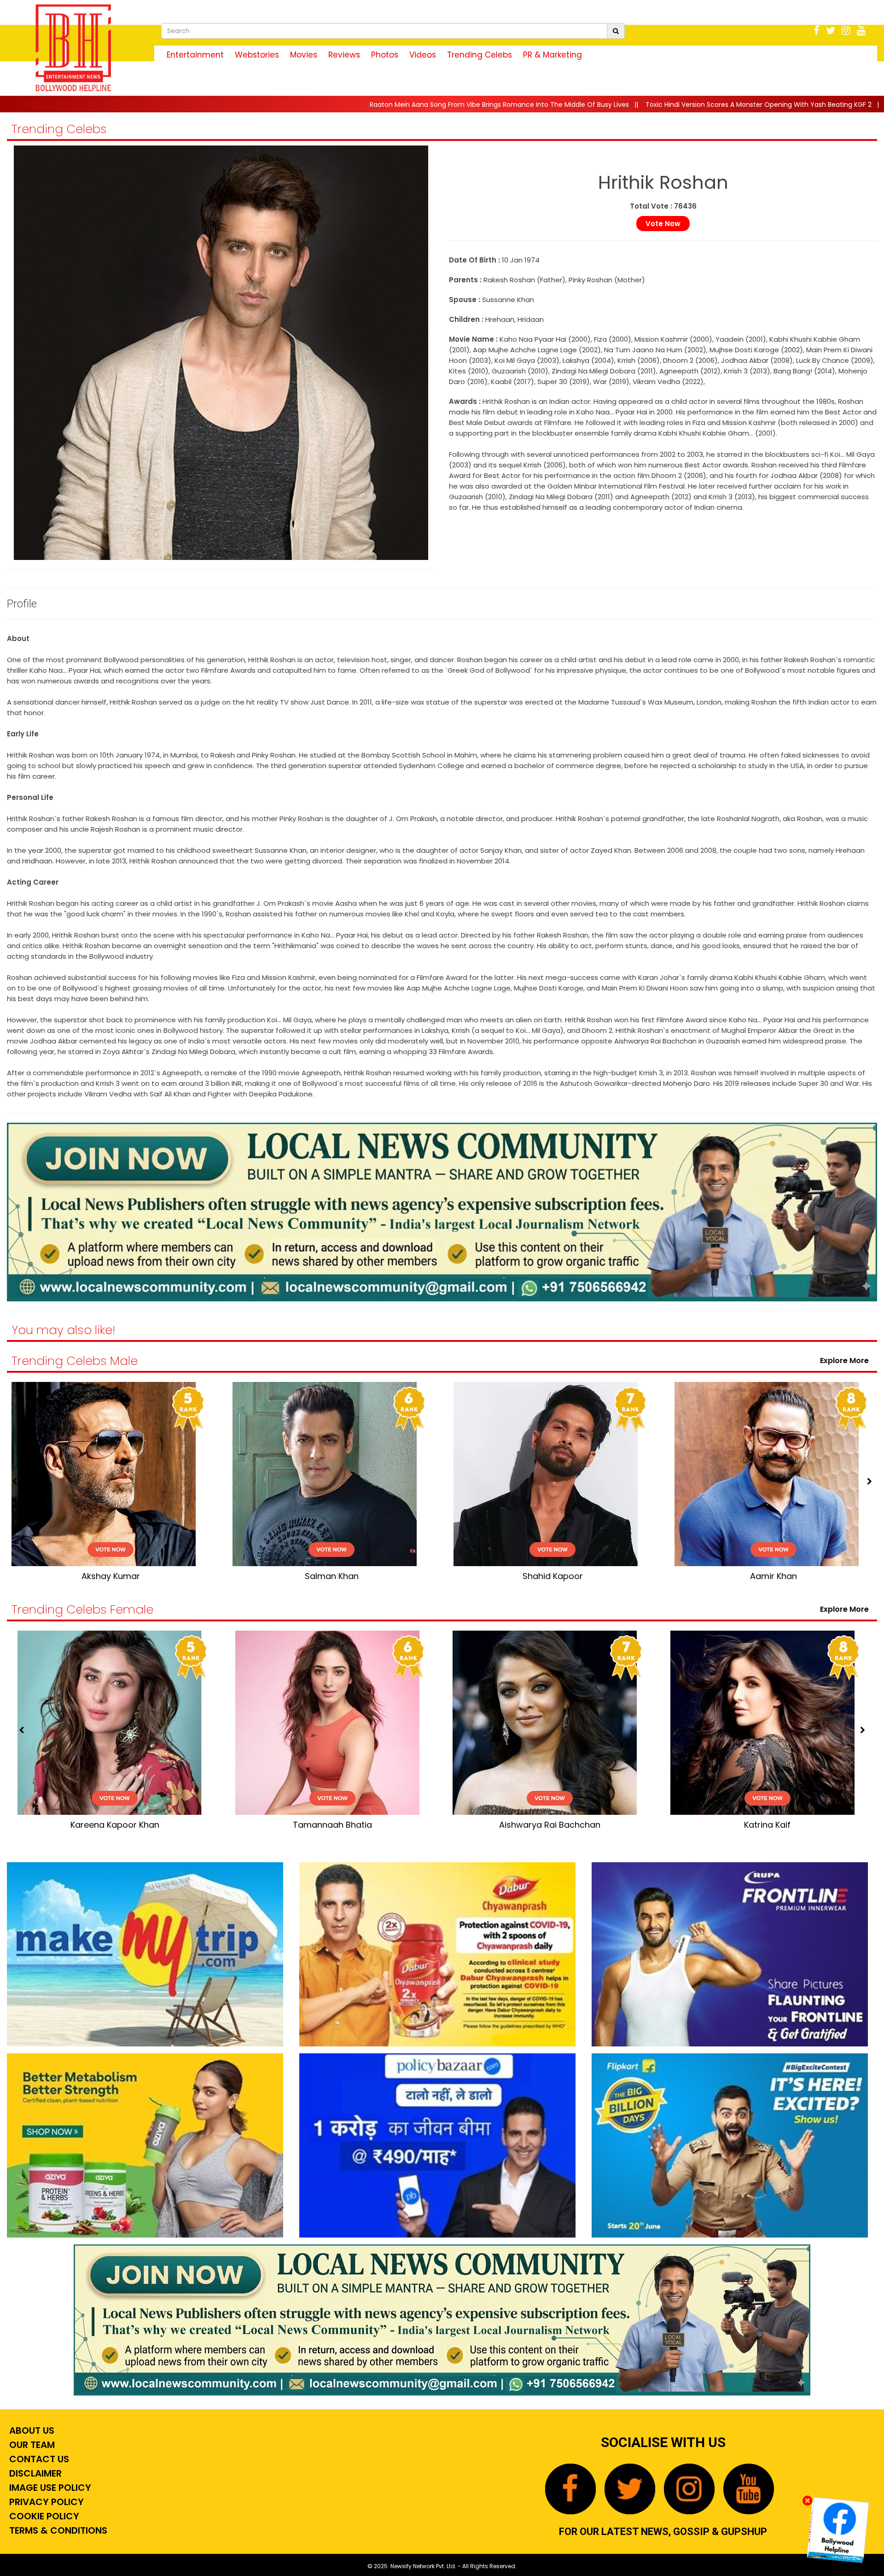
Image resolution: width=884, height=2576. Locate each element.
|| (293, 105)
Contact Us (38, 2459)
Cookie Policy (43, 2516)
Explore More (846, 1361)
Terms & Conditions (57, 2530)
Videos (423, 55)
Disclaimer (34, 2473)
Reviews (344, 55)
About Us (31, 2430)
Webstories (257, 55)
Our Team (31, 2445)
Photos (385, 55)
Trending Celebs (480, 55)
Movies (304, 55)
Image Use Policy (49, 2488)
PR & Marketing (552, 55)
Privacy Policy (45, 2502)
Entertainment (195, 55)
